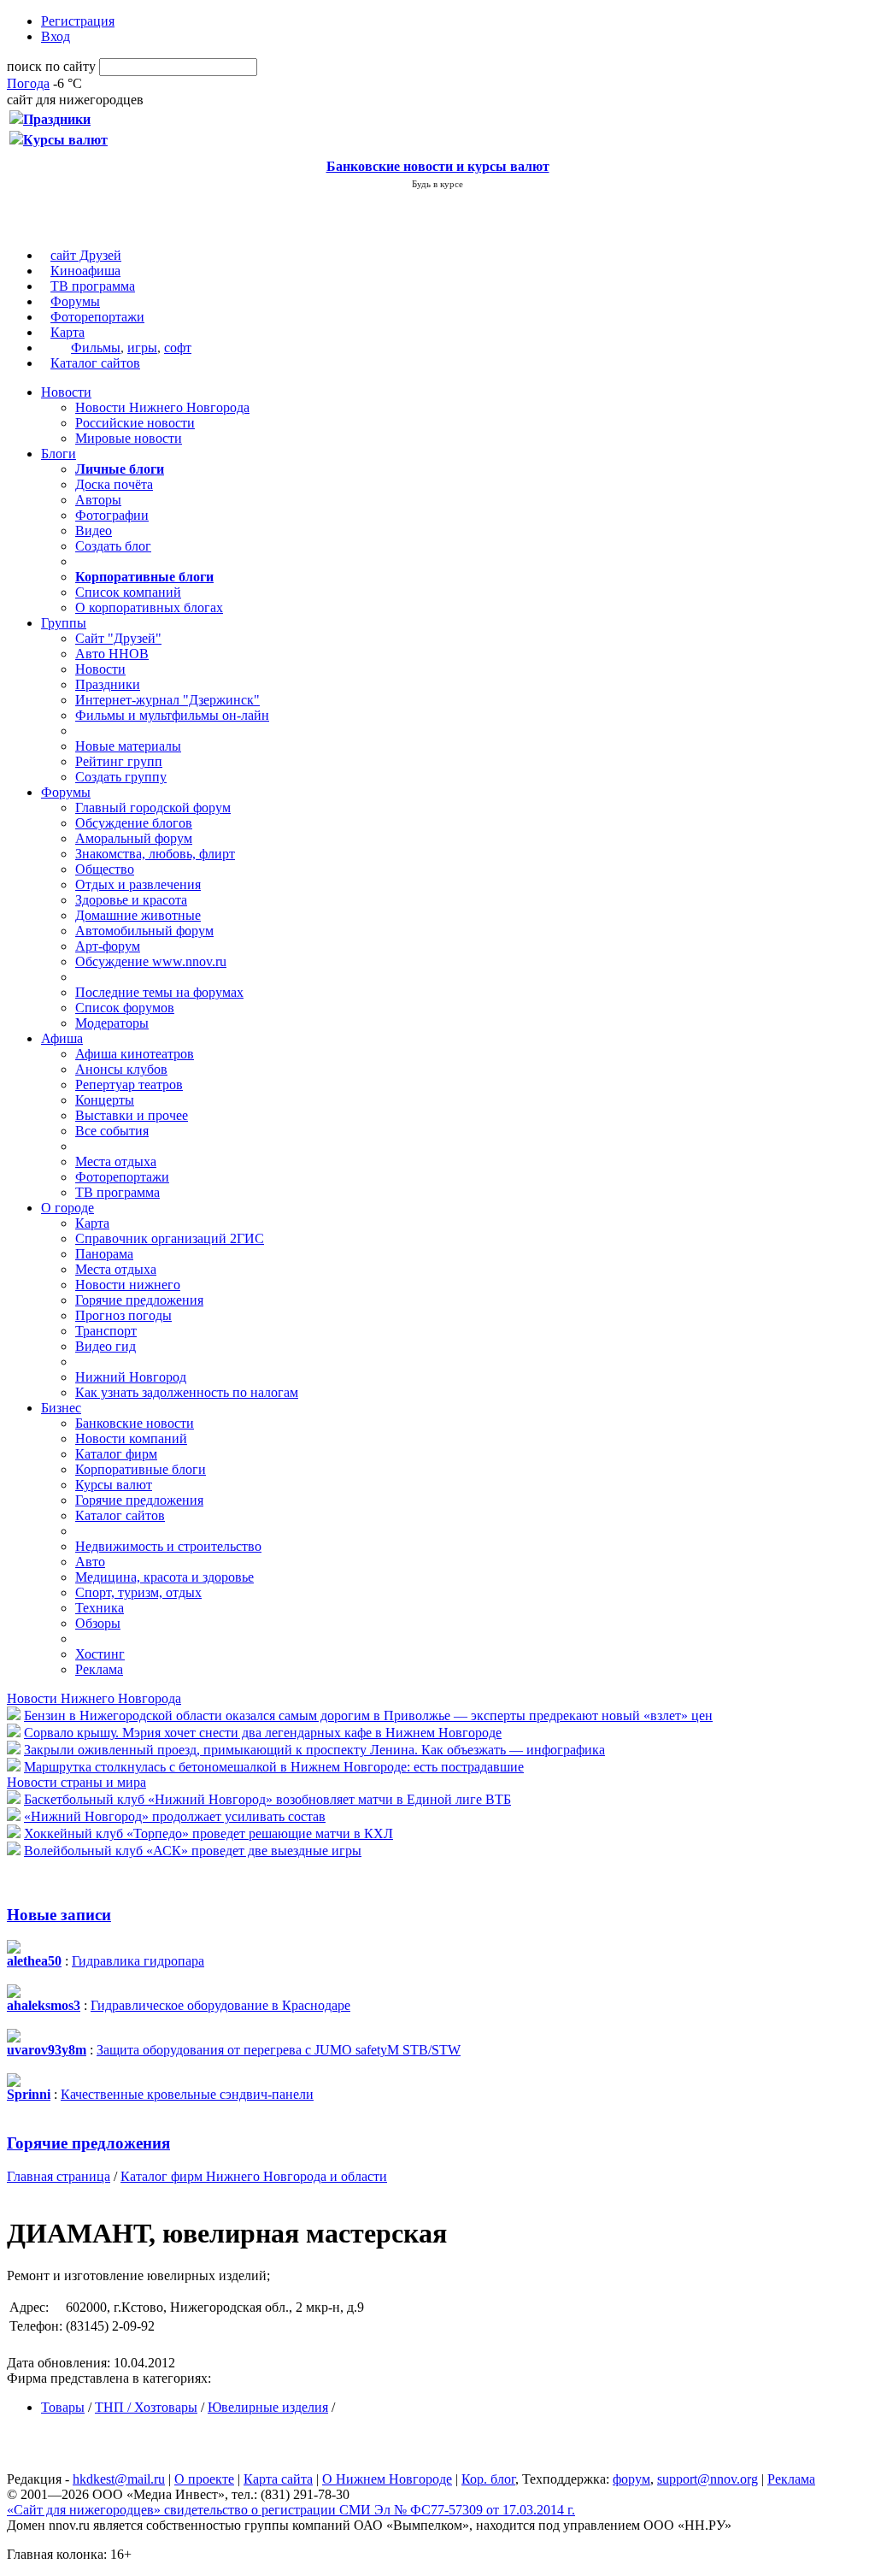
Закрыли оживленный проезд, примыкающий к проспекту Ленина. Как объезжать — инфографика (314, 1750)
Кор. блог (488, 2479)
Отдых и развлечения (138, 884)
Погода (28, 83)
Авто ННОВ (112, 654)
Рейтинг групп (119, 761)
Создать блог (113, 546)
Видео (94, 531)
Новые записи (59, 1915)
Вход (56, 36)
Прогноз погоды (123, 1315)
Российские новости (135, 423)
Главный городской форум (153, 808)
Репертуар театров (129, 1085)
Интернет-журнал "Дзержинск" (167, 700)
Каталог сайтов (95, 363)
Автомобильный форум (144, 931)
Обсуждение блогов (134, 823)
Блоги (59, 454)
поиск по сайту (51, 66)
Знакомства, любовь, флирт (155, 854)
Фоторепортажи (97, 317)
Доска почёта (114, 484)
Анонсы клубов (121, 1069)
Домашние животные (138, 915)
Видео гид (106, 1346)
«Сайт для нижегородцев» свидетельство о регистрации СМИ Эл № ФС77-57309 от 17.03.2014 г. (291, 2510)
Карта (68, 332)
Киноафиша (85, 271)
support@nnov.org (708, 2479)
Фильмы (96, 348)
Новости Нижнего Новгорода (162, 407)
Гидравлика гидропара (138, 1961)
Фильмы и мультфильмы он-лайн (172, 715)
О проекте (204, 2479)
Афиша (62, 1038)
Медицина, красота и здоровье (164, 1577)
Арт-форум (108, 946)
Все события (112, 1131)
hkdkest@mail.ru (119, 2479)
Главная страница (59, 2176)
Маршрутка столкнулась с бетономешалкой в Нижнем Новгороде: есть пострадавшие (274, 1767)
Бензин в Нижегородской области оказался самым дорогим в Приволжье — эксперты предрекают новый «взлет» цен (368, 1715)
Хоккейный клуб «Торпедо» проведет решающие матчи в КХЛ (208, 1833)
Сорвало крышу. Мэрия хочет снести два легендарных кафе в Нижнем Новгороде (263, 1733)
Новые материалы (128, 746)
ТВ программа (93, 286)
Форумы (75, 301)
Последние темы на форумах (159, 992)
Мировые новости (129, 438)
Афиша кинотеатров (135, 1054)
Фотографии (112, 515)
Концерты (105, 1100)
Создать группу (121, 777)
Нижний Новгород (131, 1377)
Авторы (98, 500)
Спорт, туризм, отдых (138, 1592)
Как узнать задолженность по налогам (187, 1392)
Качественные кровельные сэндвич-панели (187, 2094)
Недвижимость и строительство (168, 1546)
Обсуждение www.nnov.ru (151, 961)
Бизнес (61, 1408)
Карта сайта (278, 2479)
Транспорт (106, 1331)
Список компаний (128, 592)
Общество (105, 869)
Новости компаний (131, 1438)
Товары (63, 2407)
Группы (64, 623)
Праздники (108, 684)
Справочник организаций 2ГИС (170, 1238)
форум (631, 2479)
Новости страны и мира (76, 1782)
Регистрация (78, 21)
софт (178, 348)
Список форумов (125, 1008)
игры (142, 348)
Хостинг (100, 1654)
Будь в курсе (437, 184)
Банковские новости (135, 1423)
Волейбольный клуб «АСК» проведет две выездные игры (193, 1851)
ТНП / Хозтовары (146, 2407)
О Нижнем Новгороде (387, 2479)
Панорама (104, 1254)
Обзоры (98, 1623)
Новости (66, 392)
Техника (100, 1608)
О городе (68, 1208)
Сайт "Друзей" (118, 638)
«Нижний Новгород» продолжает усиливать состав (175, 1816)
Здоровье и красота (131, 900)
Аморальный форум (134, 838)
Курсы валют (114, 1485)
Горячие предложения (139, 1300)
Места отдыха (116, 1161)
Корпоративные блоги (141, 1469)
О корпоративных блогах (149, 607)
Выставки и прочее (132, 1115)
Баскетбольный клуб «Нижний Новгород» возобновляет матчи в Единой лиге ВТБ (267, 1799)
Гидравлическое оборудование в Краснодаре (220, 2005)
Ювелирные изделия (268, 2407)
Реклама (99, 1669)
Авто (90, 1562)
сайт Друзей (86, 255)
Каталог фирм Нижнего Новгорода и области (254, 2176)
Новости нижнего (128, 1285)
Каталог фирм (116, 1454)
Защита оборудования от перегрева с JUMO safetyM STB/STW (279, 2050)
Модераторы (112, 1023)
